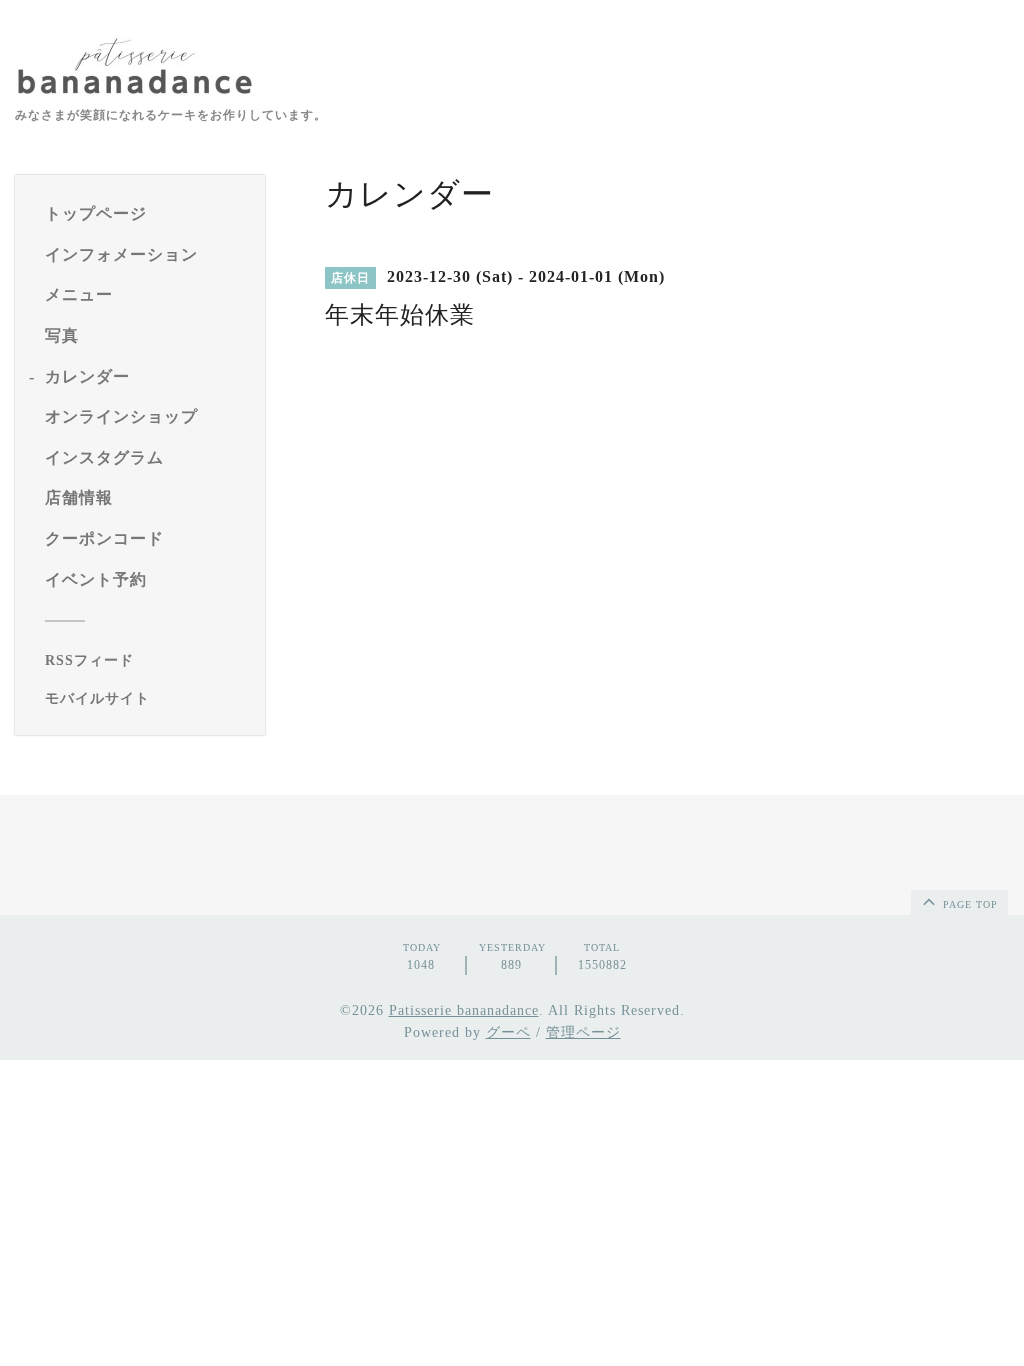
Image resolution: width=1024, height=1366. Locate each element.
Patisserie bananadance (464, 1010)
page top (968, 904)
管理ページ (583, 1032)
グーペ (508, 1032)
